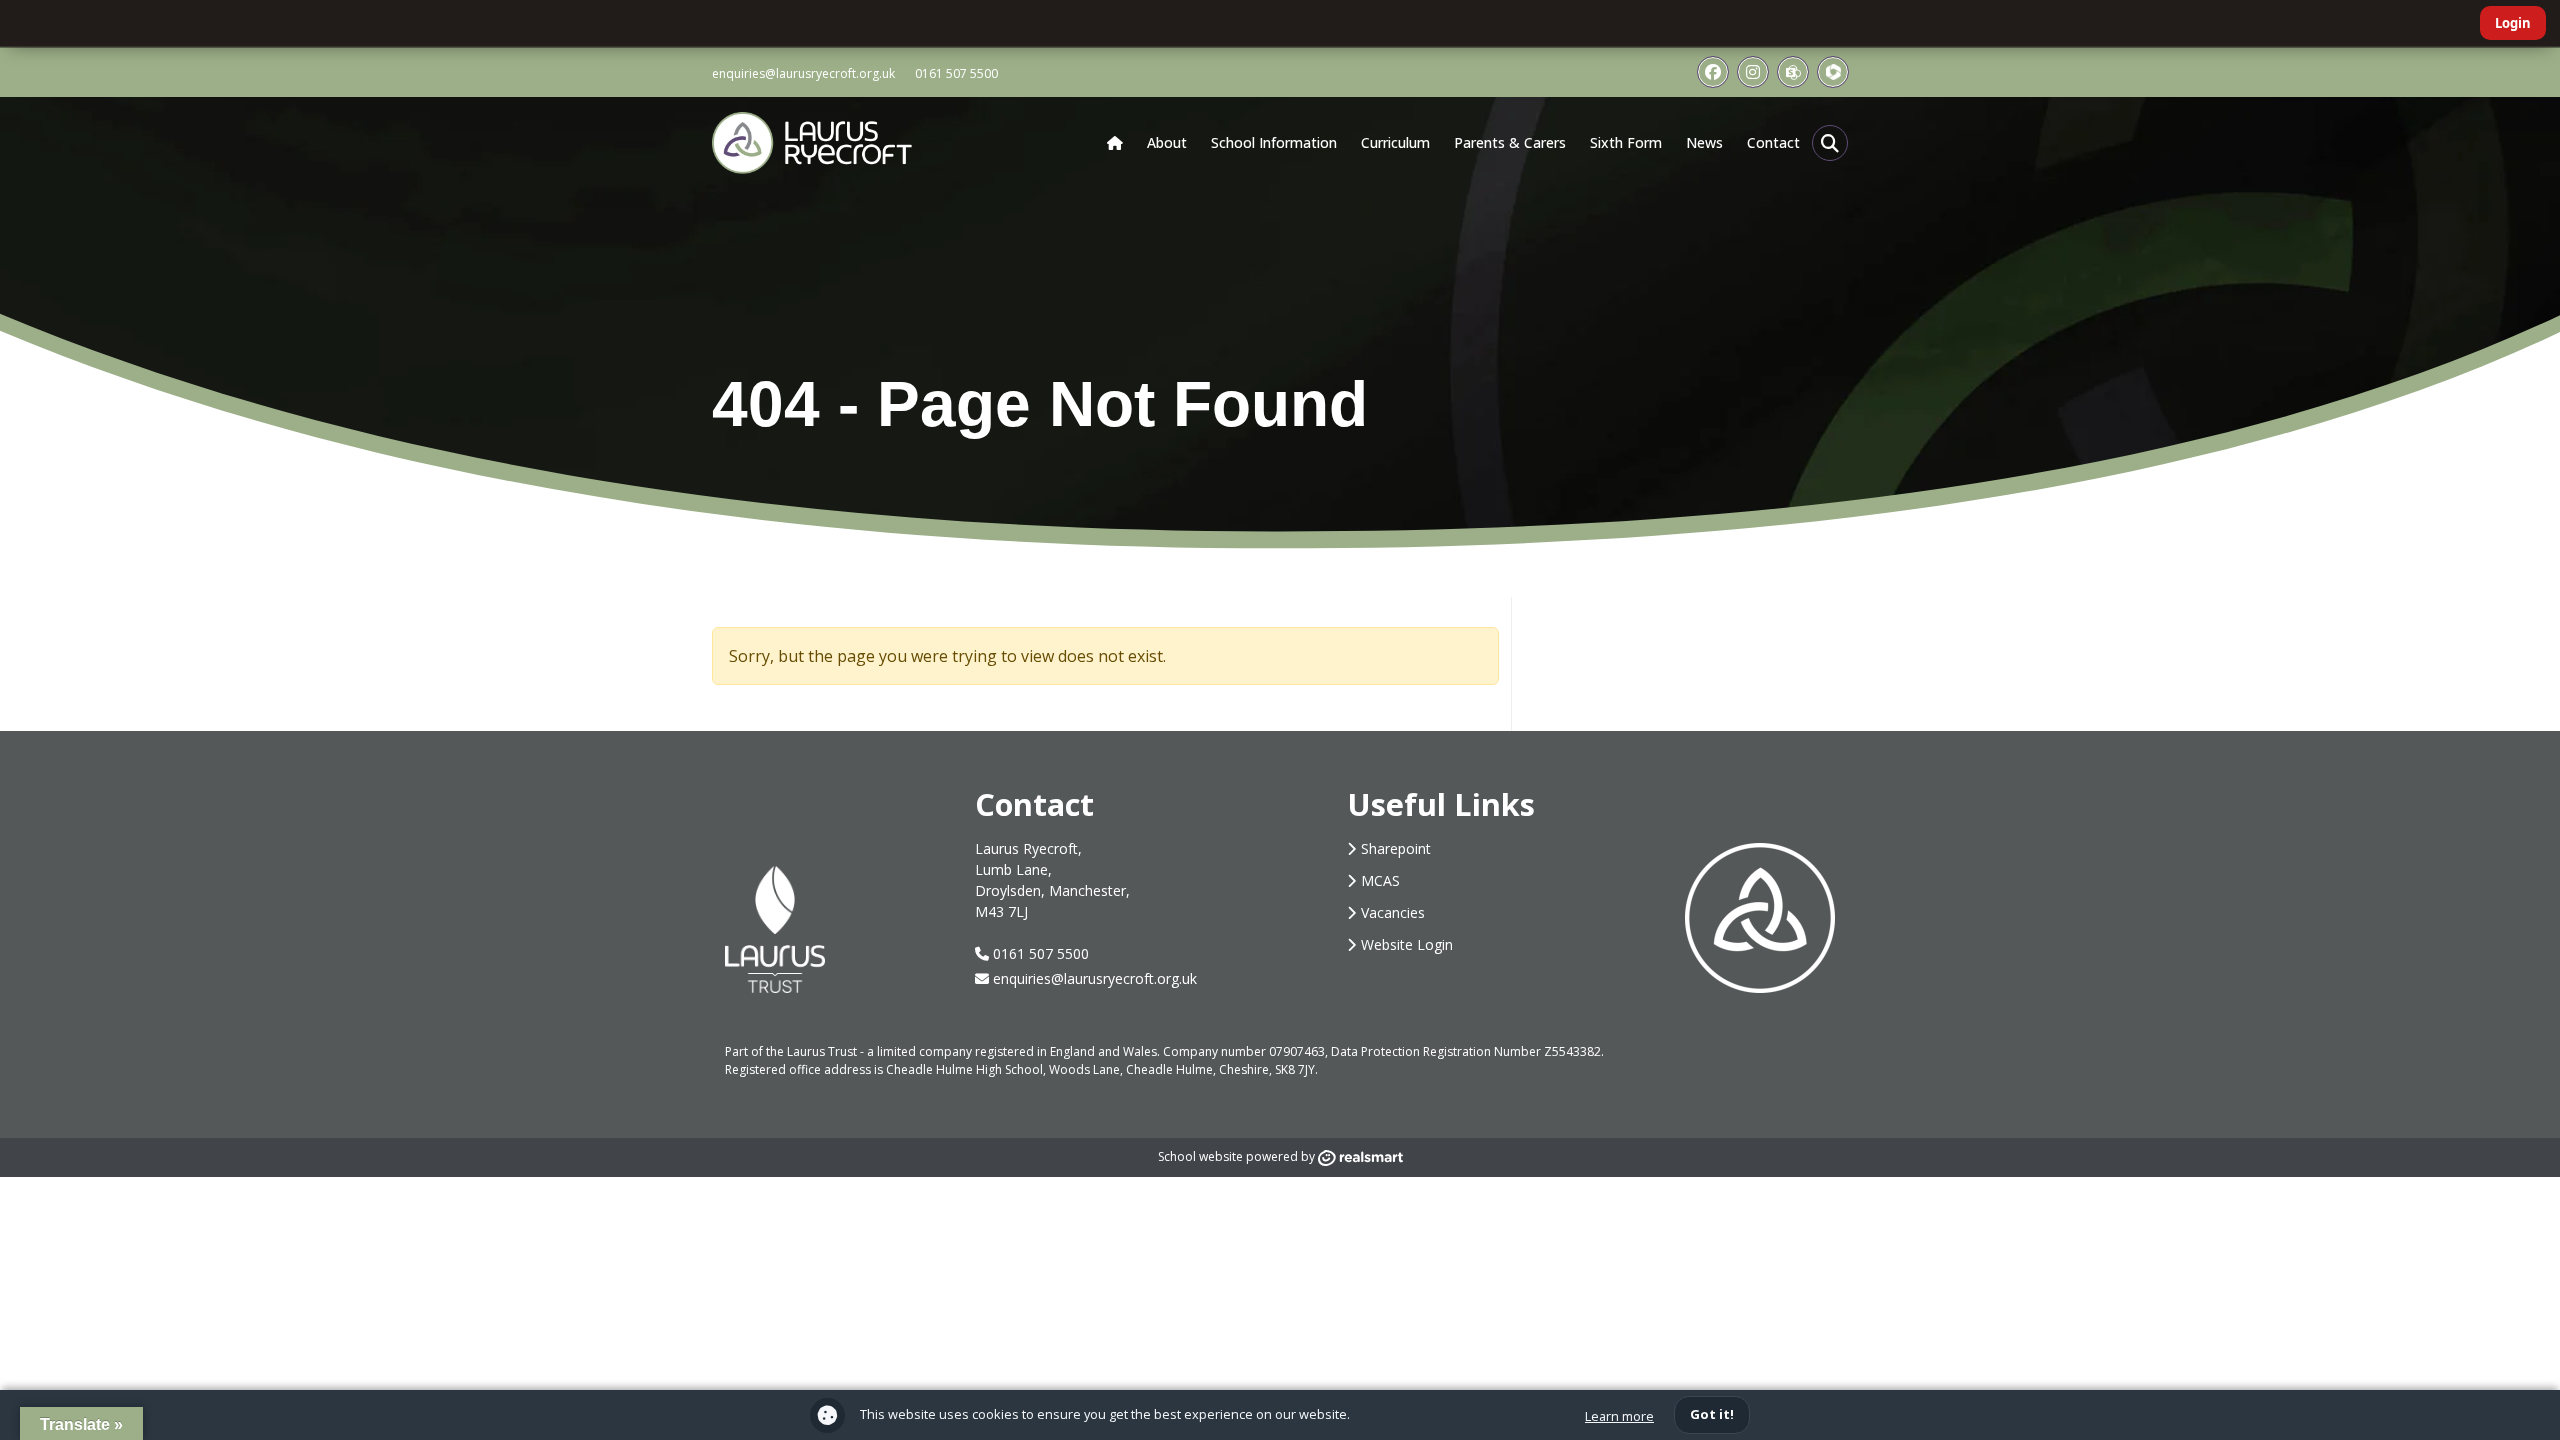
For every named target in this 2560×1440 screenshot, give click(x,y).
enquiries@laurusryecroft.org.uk (803, 73)
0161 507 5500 (956, 73)
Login (2513, 23)
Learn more (1619, 1416)
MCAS (1380, 880)
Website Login (1407, 944)
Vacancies (1393, 912)
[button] (1830, 143)
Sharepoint (1396, 848)
